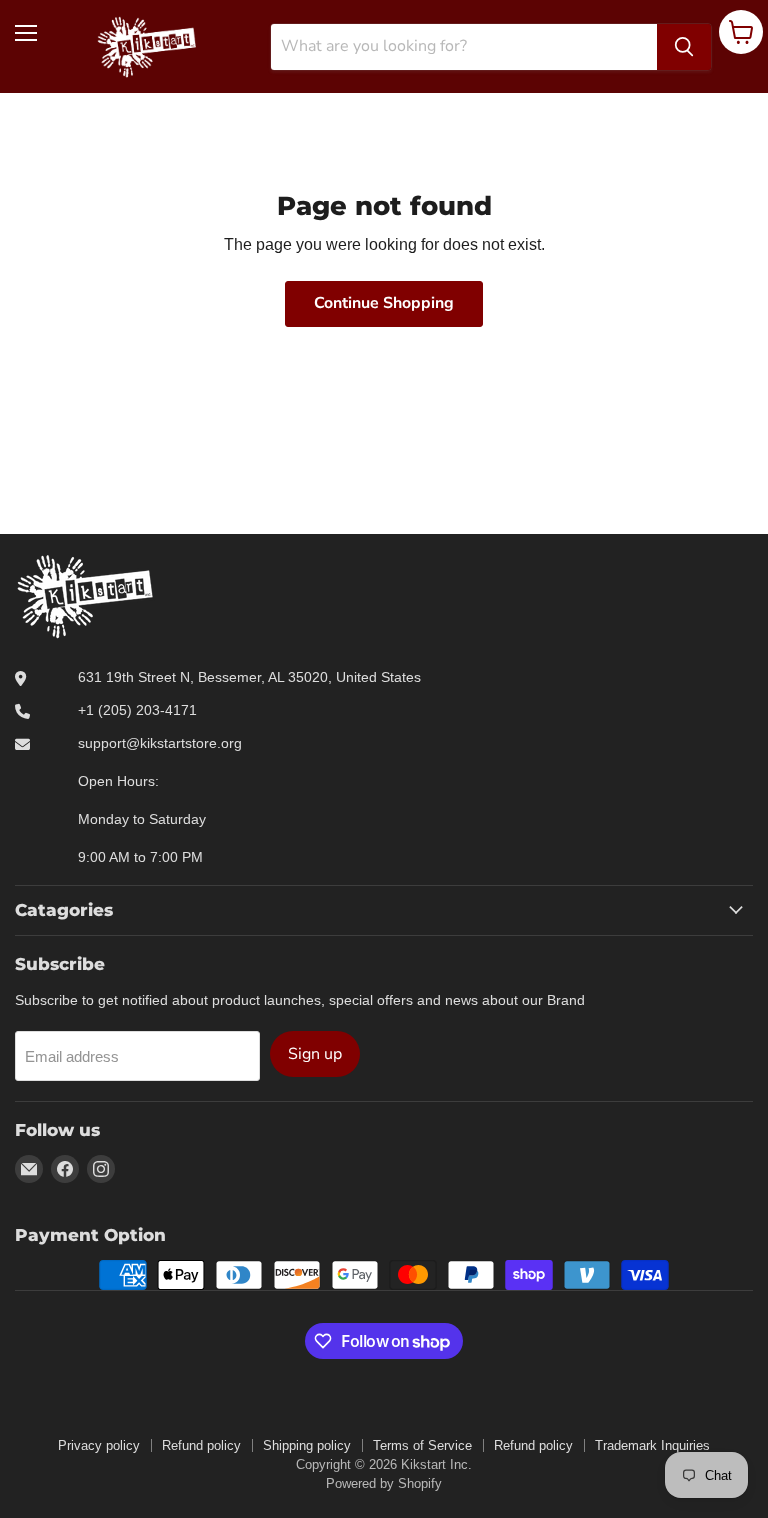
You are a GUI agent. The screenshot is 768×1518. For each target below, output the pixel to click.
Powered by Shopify (384, 1483)
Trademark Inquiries (652, 1445)
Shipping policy (307, 1445)
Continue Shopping (384, 303)
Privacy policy (99, 1445)
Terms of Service (422, 1445)
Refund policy (201, 1445)
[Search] (684, 47)
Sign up (315, 1054)
